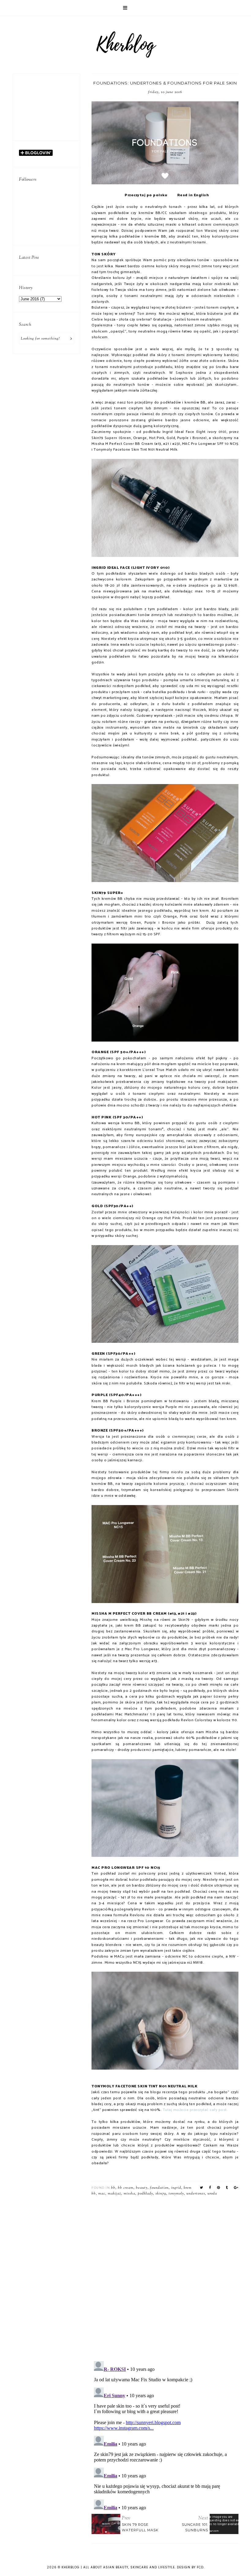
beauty (142, 2188)
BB (113, 2188)
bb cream (126, 2188)
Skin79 (161, 2194)
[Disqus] (165, 2277)
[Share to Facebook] (210, 2188)
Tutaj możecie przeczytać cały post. (195, 2110)
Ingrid (176, 2188)
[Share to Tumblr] (227, 2188)
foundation (159, 2188)
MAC (102, 2194)
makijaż (114, 2194)
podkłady (145, 2194)
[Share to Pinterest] (219, 2188)
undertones (196, 2194)
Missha (129, 2194)
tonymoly (176, 2194)
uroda (212, 2194)
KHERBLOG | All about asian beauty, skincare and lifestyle (118, 2567)
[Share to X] (202, 2188)
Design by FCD (190, 2567)
